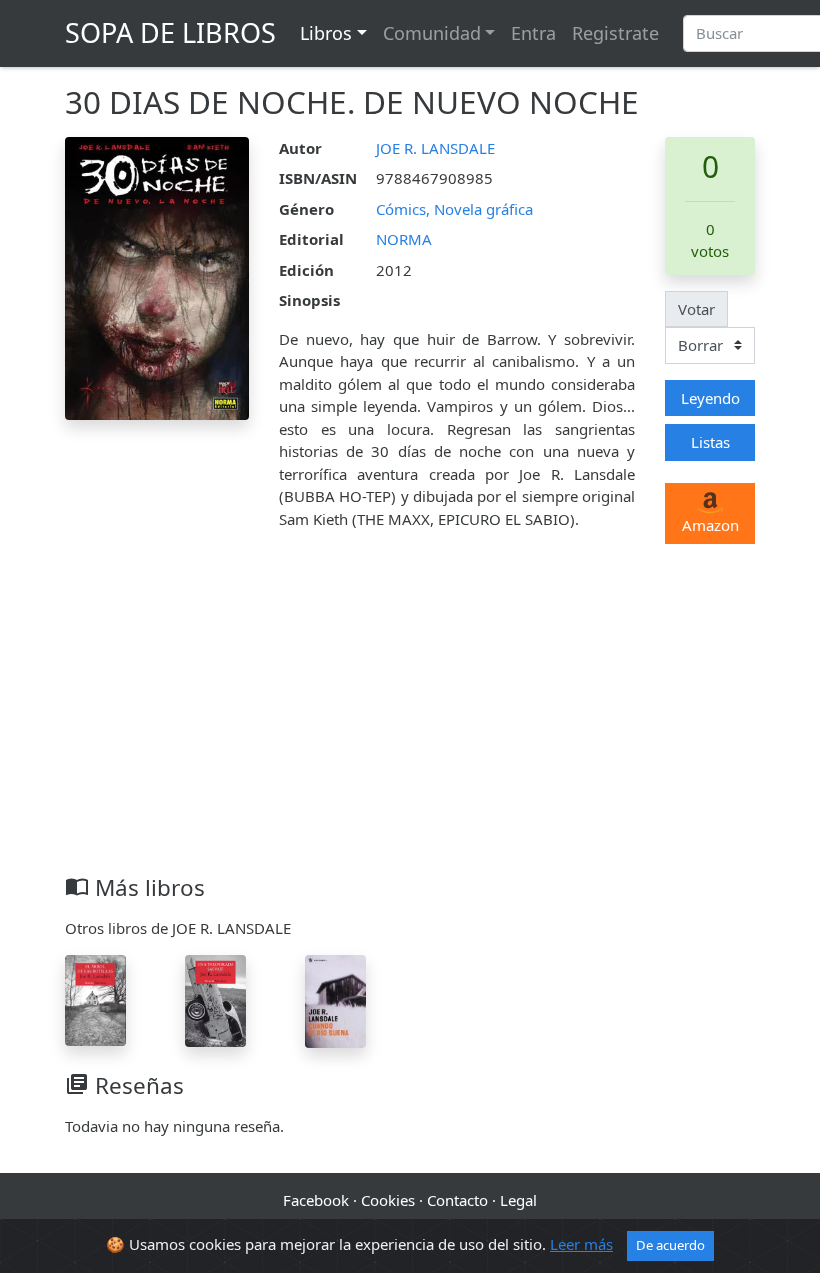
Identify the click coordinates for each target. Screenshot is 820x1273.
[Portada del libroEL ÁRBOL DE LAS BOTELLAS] (95, 998)
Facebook (316, 1200)
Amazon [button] (710, 525)
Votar (696, 309)
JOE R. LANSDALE (435, 148)
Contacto (457, 1200)
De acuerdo (670, 1245)
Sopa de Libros (170, 32)
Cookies (388, 1200)
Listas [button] (710, 442)
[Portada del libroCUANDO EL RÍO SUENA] (335, 999)
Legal (518, 1200)
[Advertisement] (410, 724)
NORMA (404, 239)
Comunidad (432, 33)
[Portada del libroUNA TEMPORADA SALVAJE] (215, 999)
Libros (326, 33)
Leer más (581, 1244)
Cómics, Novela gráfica (454, 209)
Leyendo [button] (710, 398)
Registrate (615, 33)
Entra (533, 33)
